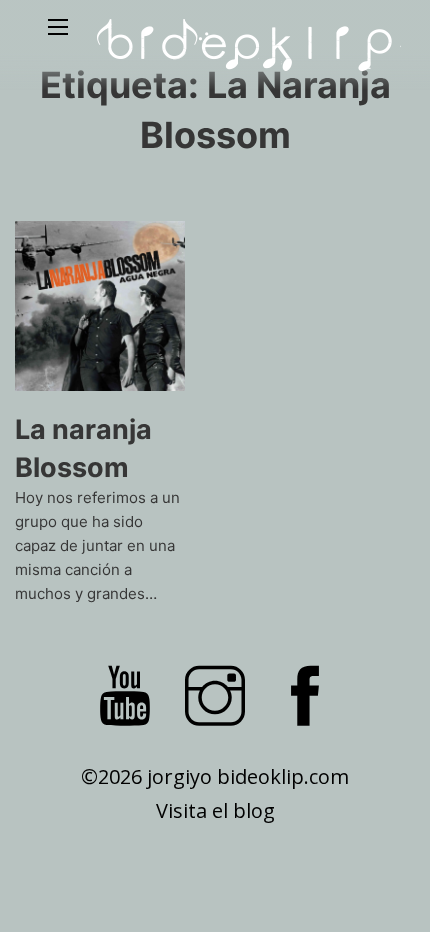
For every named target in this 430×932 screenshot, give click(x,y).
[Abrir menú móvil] (58, 27)
